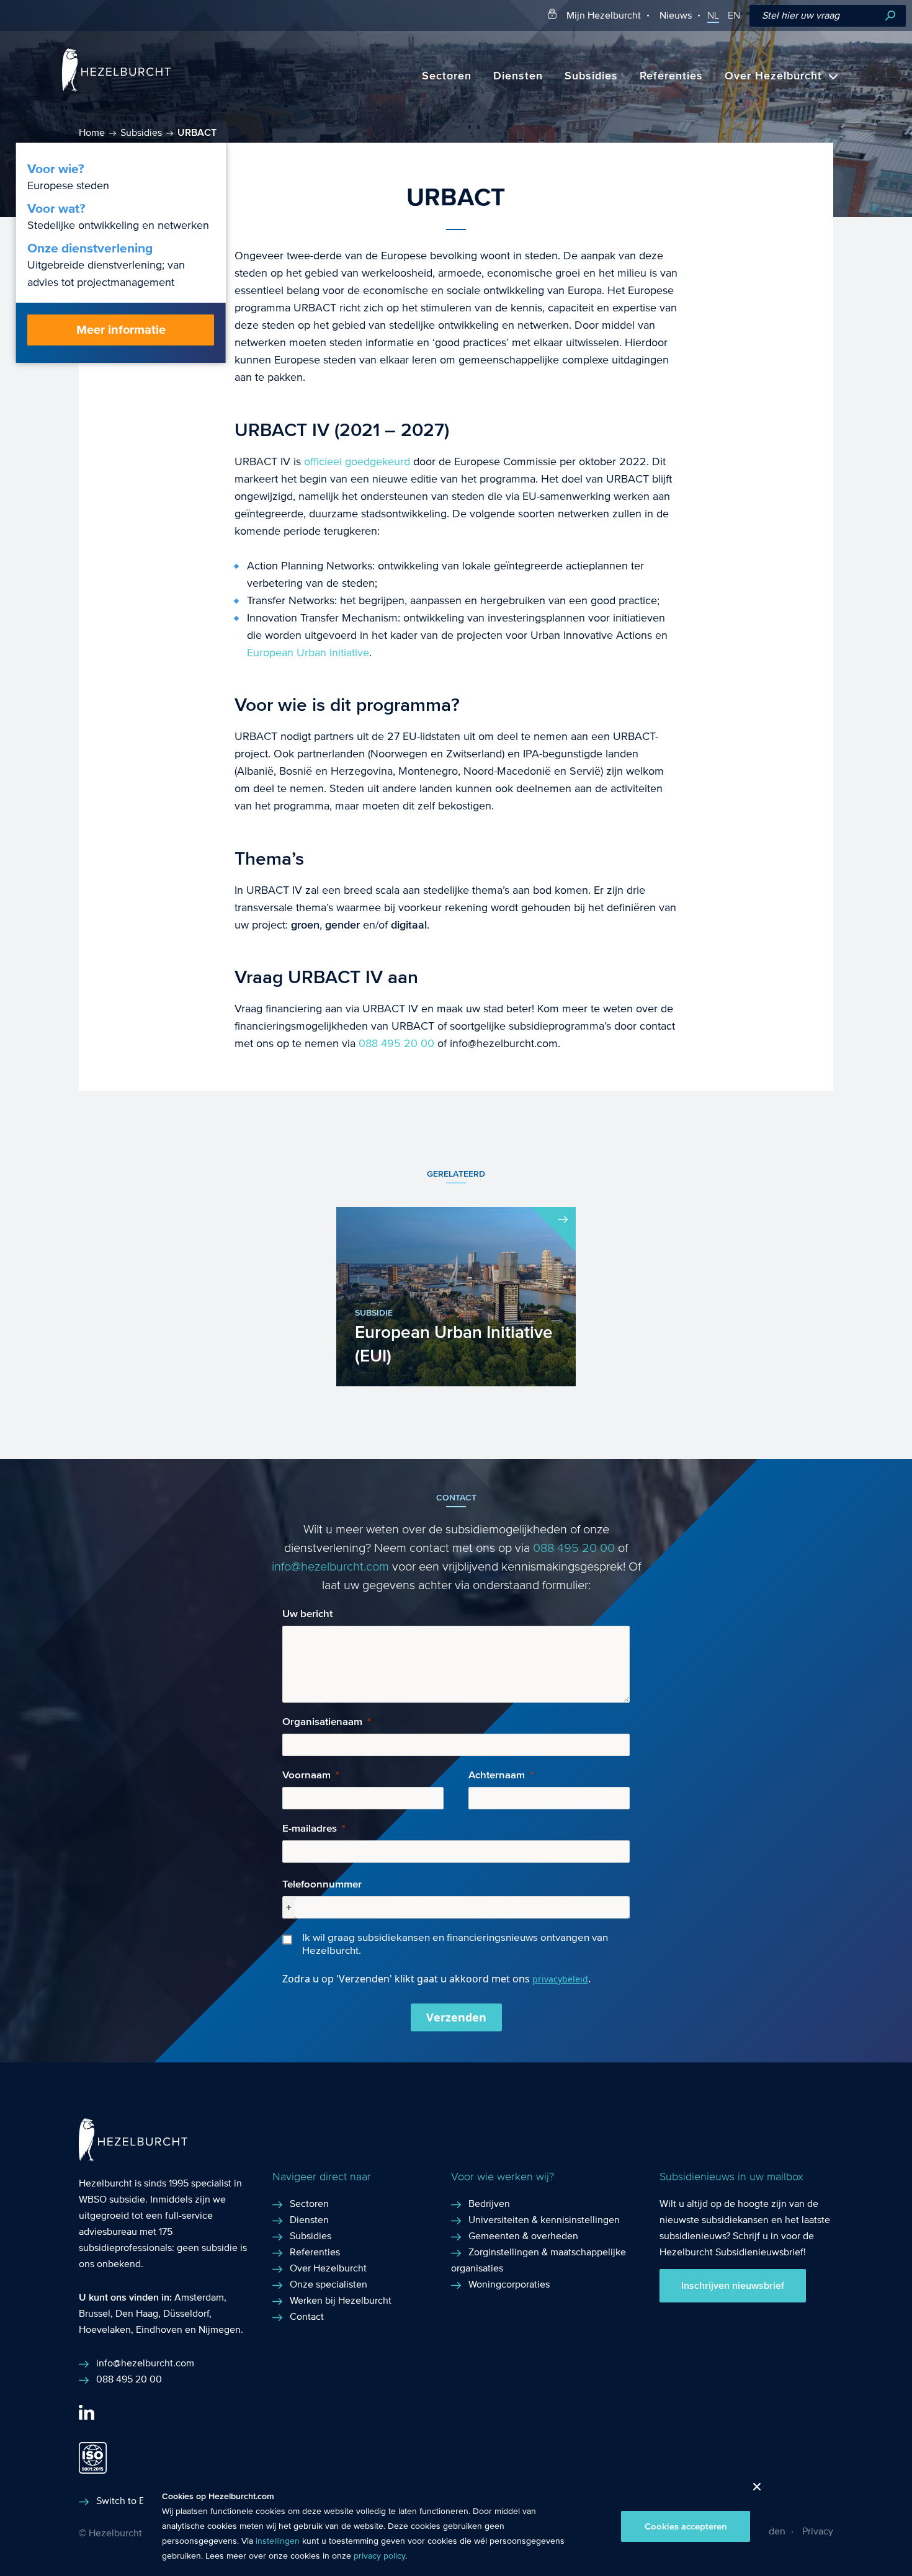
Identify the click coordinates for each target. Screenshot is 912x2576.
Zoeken (890, 16)
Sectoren (447, 76)
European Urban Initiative (308, 653)
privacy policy (379, 2556)
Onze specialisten (329, 2284)
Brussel (95, 2313)
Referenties (671, 76)
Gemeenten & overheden (523, 2236)
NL (713, 16)
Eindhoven (159, 2329)
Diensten (518, 76)
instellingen (278, 2541)
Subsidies (591, 76)
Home (92, 132)
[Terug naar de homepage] (116, 88)
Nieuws (676, 15)
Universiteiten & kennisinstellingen (544, 2220)
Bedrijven (489, 2204)
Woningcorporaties (509, 2284)
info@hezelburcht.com (330, 1567)
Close (752, 2490)
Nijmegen (220, 2329)
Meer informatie (121, 330)
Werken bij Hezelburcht (341, 2300)
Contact (307, 2316)
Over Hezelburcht (773, 76)
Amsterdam (199, 2297)
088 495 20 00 (396, 1044)
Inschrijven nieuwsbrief (733, 2286)
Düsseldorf (186, 2313)
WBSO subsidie (112, 2199)
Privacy (818, 2531)
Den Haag (137, 2313)
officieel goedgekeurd (355, 462)
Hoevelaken (105, 2329)
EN (734, 16)
